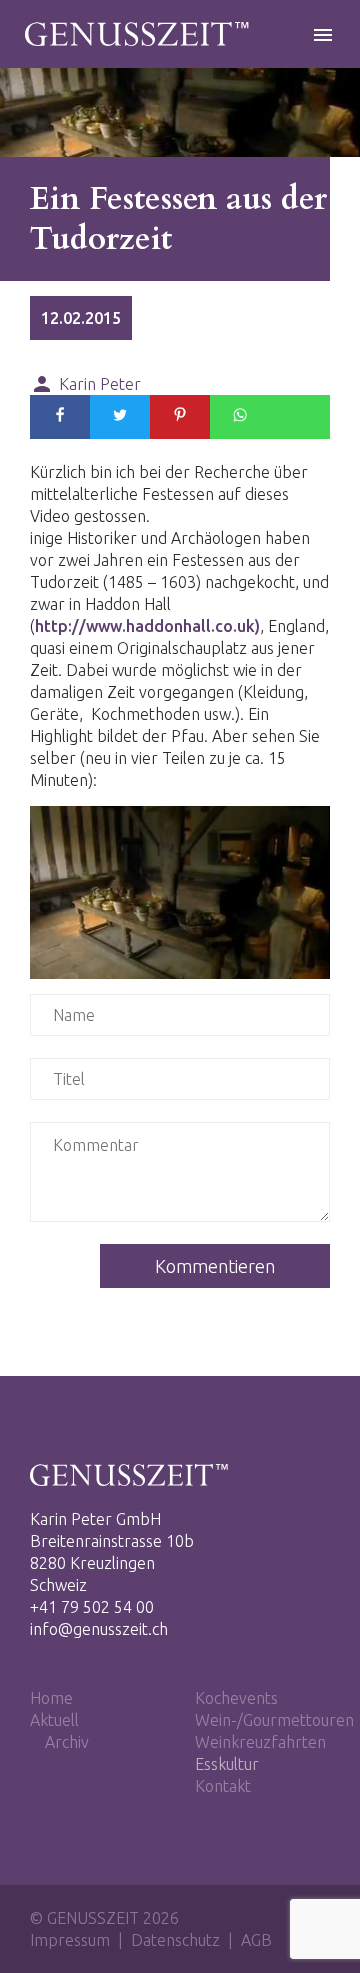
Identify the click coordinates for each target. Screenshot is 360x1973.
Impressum (70, 1940)
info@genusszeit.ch (99, 1629)
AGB (256, 1940)
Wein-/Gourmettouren (274, 1720)
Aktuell (54, 1720)
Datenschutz (175, 1940)
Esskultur (227, 1764)
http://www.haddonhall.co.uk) (147, 626)
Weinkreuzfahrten (260, 1742)
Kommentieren (215, 1266)
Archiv (67, 1742)
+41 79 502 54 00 (92, 1607)
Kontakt (223, 1786)
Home (51, 1698)
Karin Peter (85, 383)
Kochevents (236, 1698)
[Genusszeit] (138, 40)
